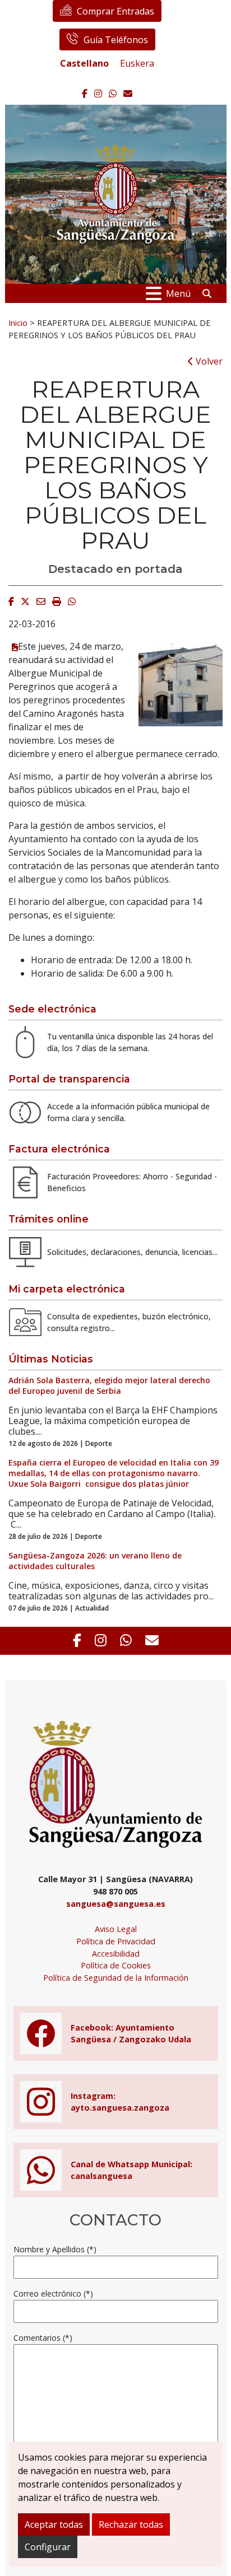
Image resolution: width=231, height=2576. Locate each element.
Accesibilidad (116, 1954)
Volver (208, 361)
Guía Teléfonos (116, 40)
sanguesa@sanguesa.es (116, 1904)
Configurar (48, 2547)
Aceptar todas (54, 2524)
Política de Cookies (116, 1965)
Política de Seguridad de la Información (116, 1978)
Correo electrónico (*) (53, 2293)
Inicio (18, 323)
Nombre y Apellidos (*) (55, 2249)
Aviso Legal (116, 1929)
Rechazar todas (131, 2524)
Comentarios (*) (43, 2338)
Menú (178, 293)
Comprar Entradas (115, 11)
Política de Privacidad (116, 1941)
